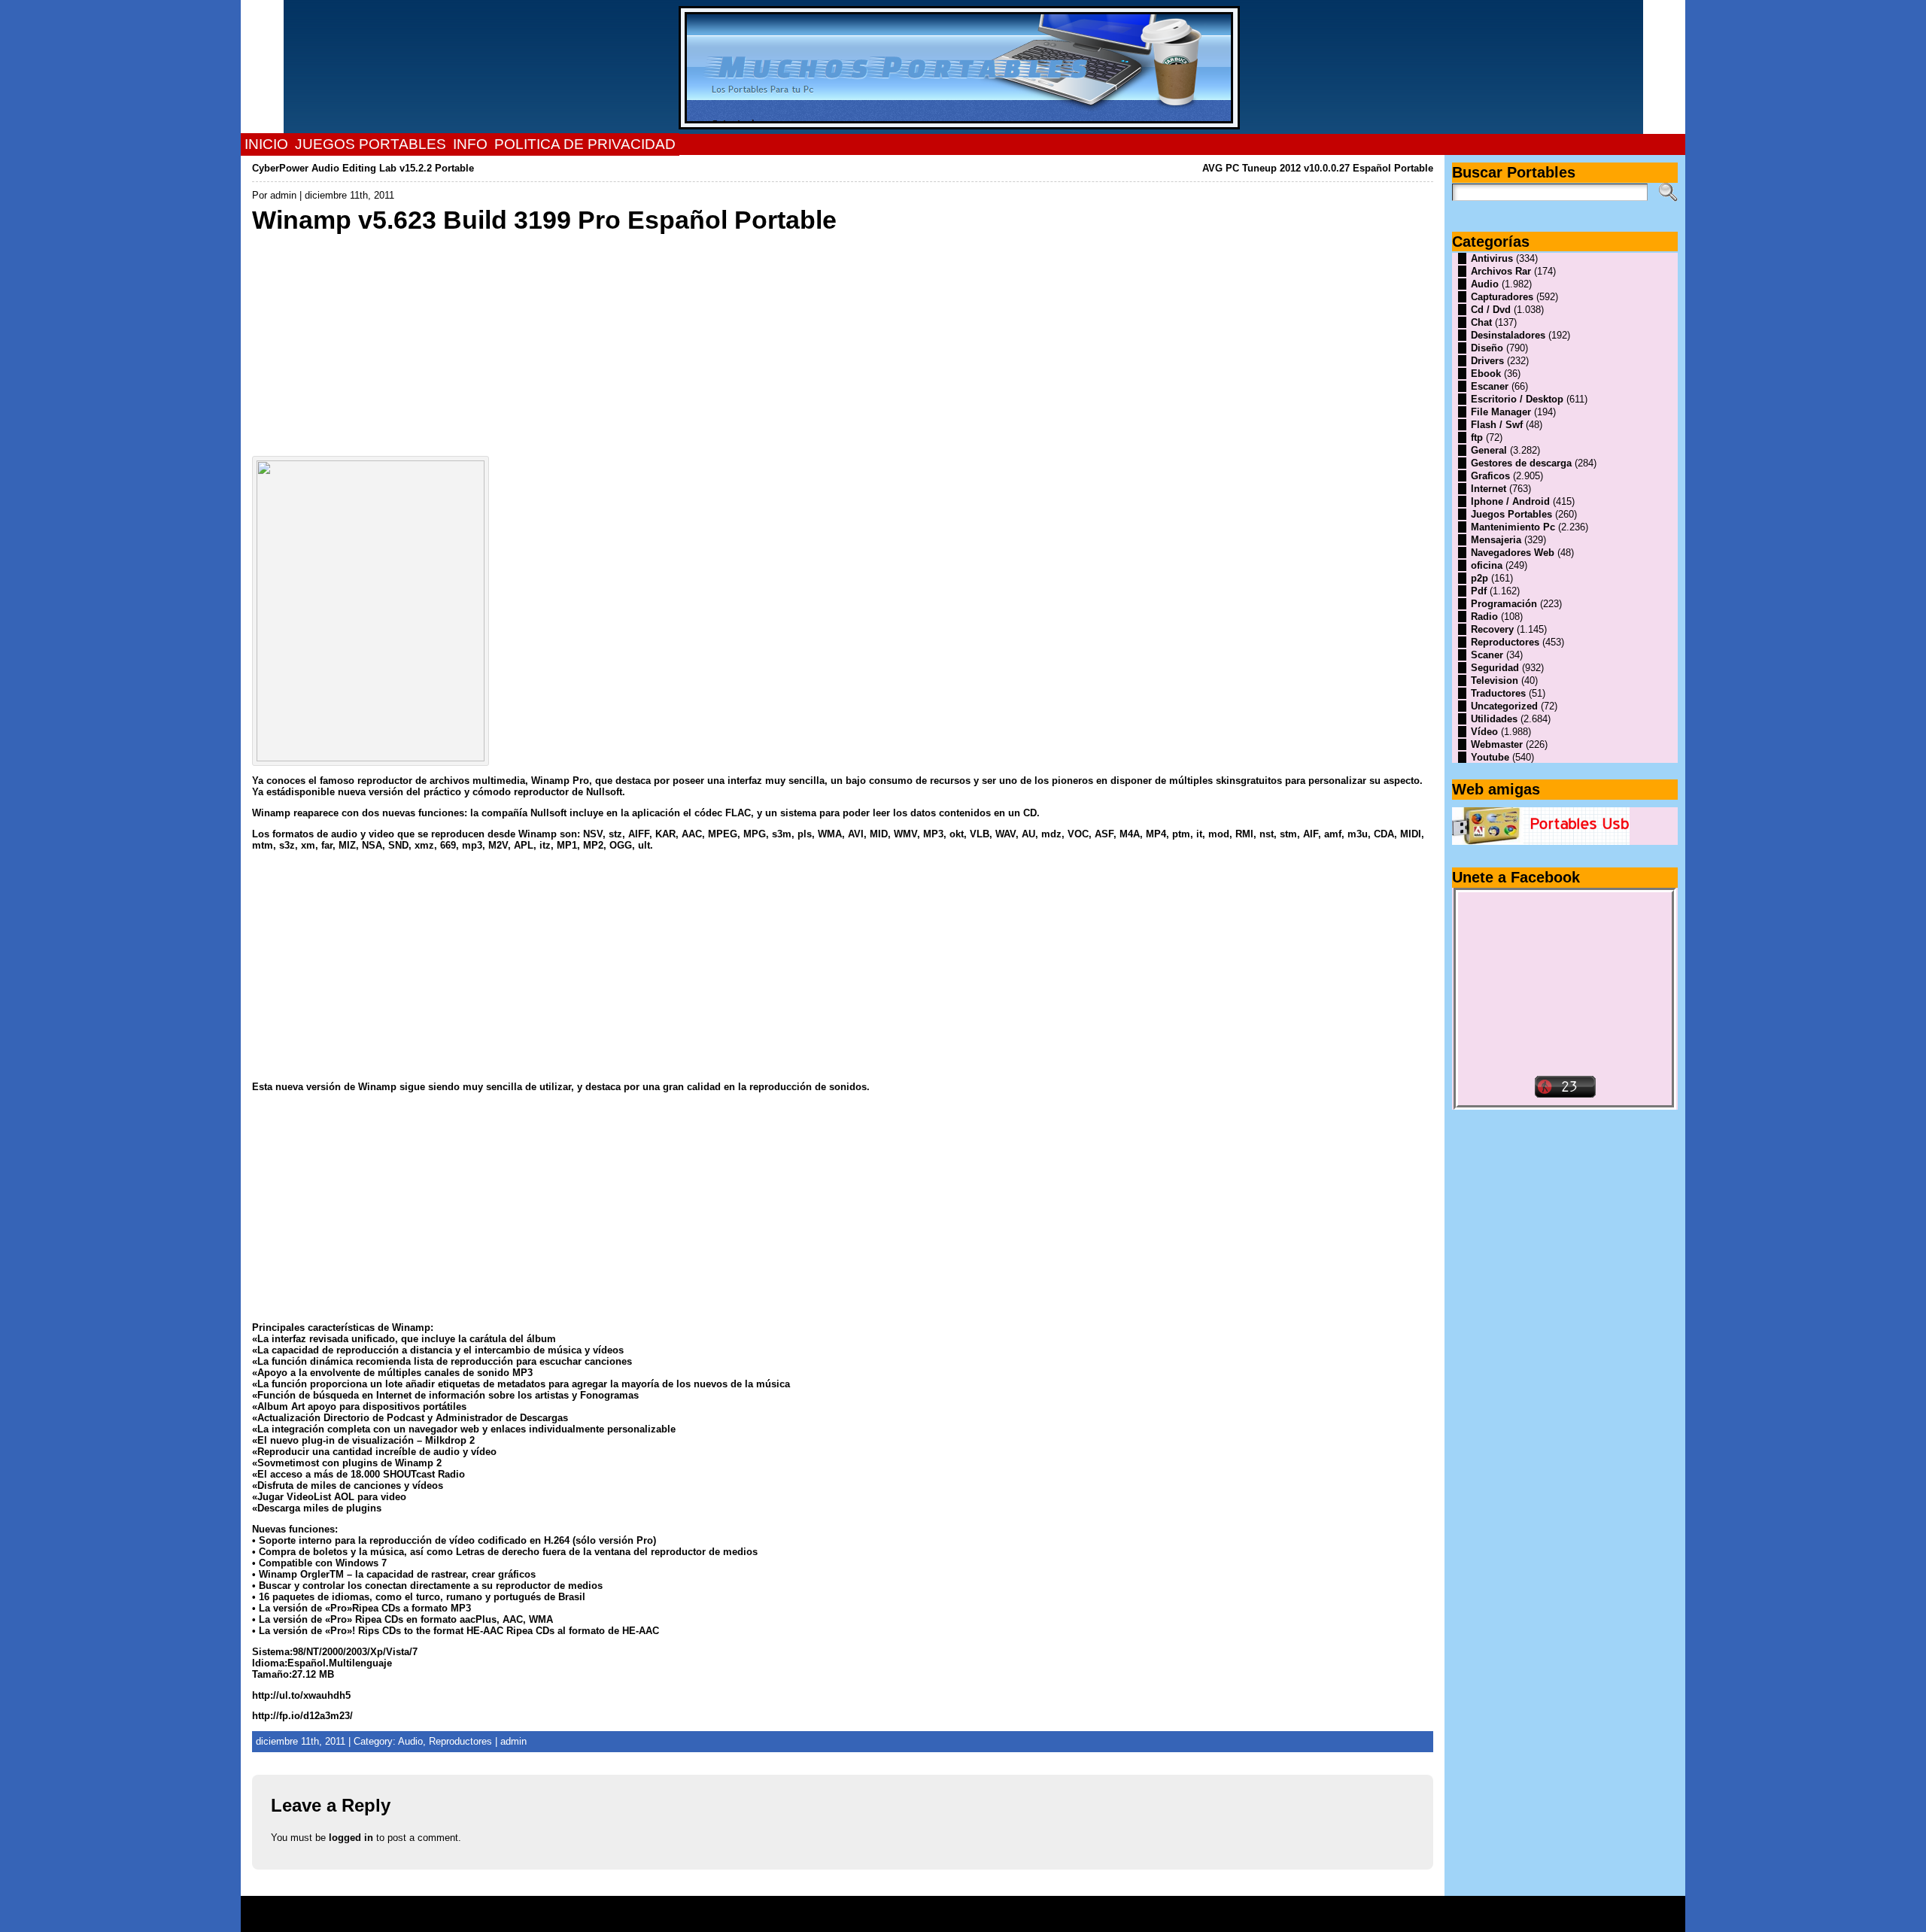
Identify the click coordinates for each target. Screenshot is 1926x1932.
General (1489, 450)
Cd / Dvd (1491, 310)
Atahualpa (1016, 1919)
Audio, (413, 1741)
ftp (1477, 437)
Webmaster (1497, 744)
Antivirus (1492, 258)
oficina (1487, 565)
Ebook (1486, 374)
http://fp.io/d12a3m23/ (302, 1716)
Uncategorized (1504, 706)
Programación (1504, 604)
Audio (1485, 284)
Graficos (1490, 476)
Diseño (1487, 348)
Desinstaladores (1508, 335)
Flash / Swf (1497, 425)
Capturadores (1502, 297)
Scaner (1487, 655)
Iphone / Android (1510, 501)
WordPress (963, 1919)
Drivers (1487, 361)
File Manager (1501, 412)
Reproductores (460, 1741)
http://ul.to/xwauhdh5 (301, 1695)
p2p (1479, 578)
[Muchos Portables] (963, 67)
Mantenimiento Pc (1513, 527)
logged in (351, 1838)
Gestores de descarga (1521, 463)
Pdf (1479, 591)
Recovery (1492, 629)
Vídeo (1484, 732)
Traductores (1498, 693)
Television (1495, 680)
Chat (1481, 322)
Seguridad (1495, 668)
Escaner (1490, 386)
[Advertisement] (703, 341)
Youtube (1490, 757)
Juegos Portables (1511, 514)
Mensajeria (1496, 540)
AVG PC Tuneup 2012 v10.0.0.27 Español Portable (1318, 168)
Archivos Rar (1501, 271)
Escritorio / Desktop (1517, 399)
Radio (1484, 617)
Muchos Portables (956, 1909)
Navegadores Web (1513, 553)
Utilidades (1494, 719)
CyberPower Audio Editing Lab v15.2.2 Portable (363, 168)
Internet (1489, 489)
